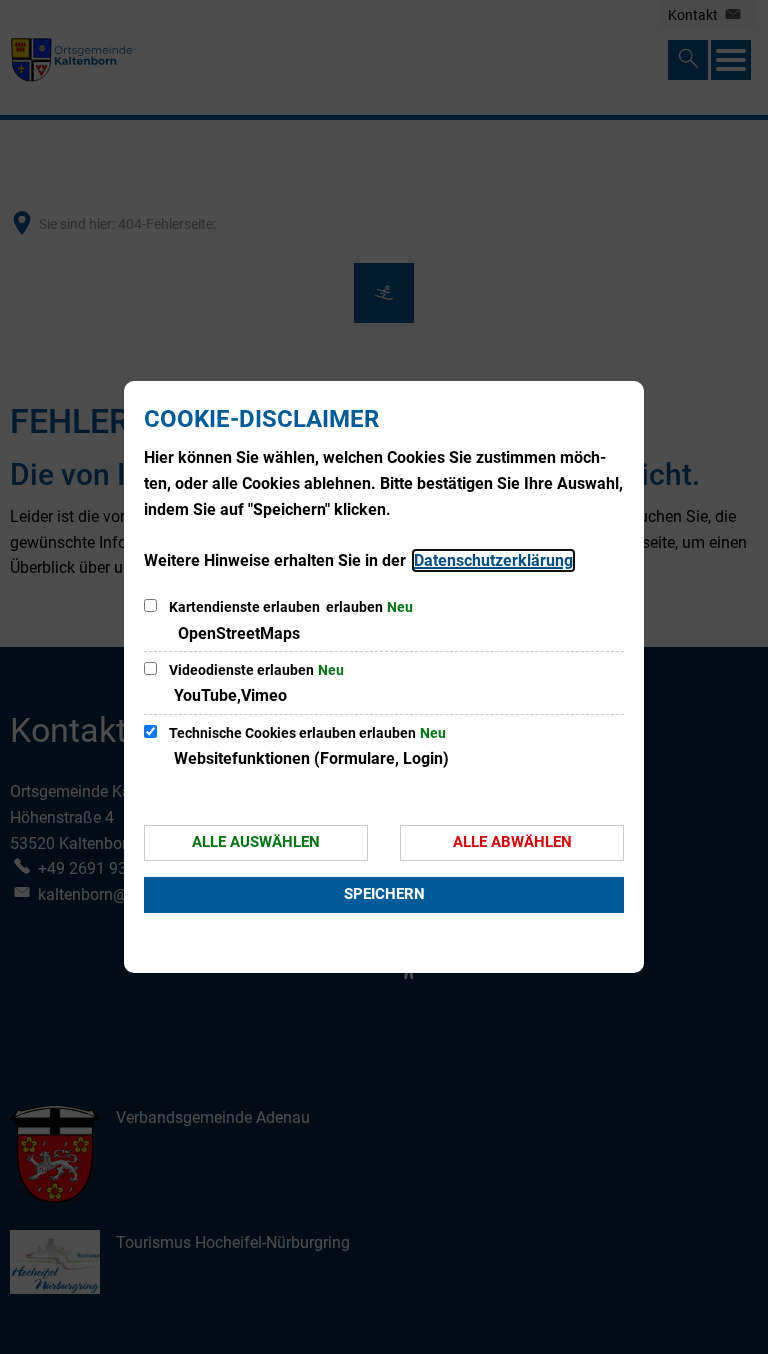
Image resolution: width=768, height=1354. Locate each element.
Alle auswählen (256, 842)
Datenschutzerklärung (493, 560)
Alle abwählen (512, 842)
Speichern (384, 894)
